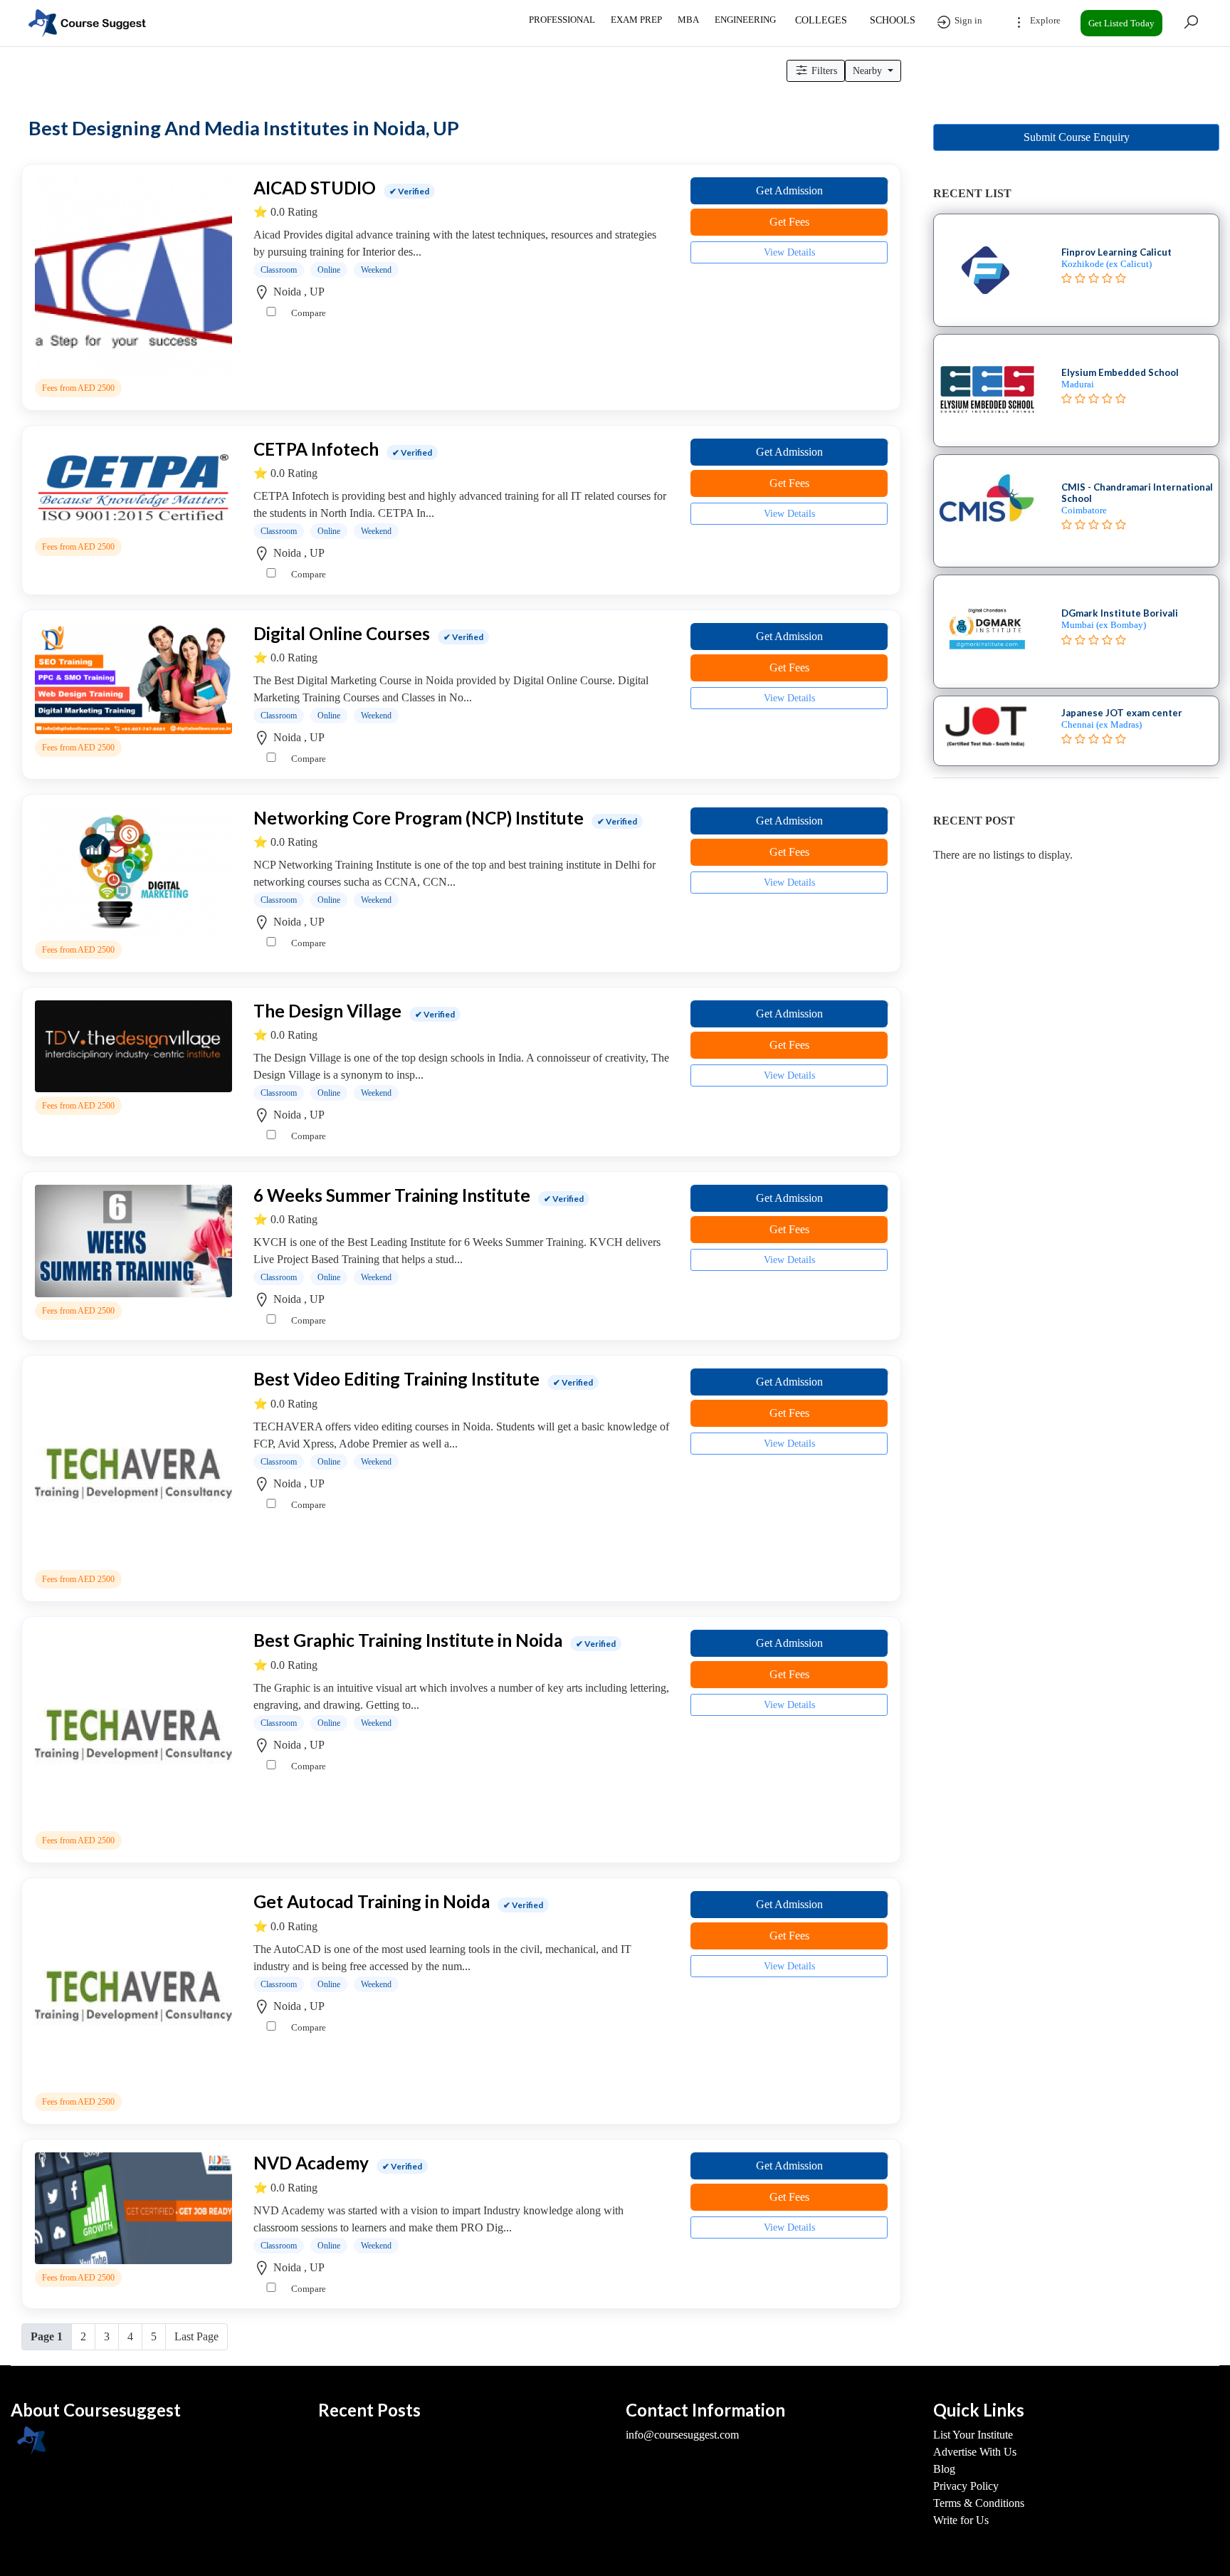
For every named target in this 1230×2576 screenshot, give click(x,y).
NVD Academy (311, 2163)
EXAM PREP (636, 20)
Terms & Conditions (979, 2503)
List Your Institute (973, 2435)
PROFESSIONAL (562, 20)
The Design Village (327, 1011)
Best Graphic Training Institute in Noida (408, 1640)
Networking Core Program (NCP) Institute (419, 818)
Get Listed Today (1121, 23)
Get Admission (789, 190)
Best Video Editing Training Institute (396, 1379)
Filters (823, 71)
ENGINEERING (745, 20)
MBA (688, 20)
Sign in (967, 20)
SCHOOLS (893, 20)
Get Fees (789, 222)
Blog (944, 2469)
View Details (789, 252)
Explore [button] (1044, 20)
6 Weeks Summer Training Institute (392, 1195)
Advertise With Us (975, 2452)
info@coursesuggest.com (682, 2435)
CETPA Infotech (316, 449)
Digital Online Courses (342, 633)
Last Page (196, 2336)
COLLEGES (821, 20)
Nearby (869, 71)
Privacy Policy (966, 2486)
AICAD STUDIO (315, 188)
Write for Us (961, 2520)
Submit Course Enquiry (1077, 137)
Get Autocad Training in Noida (372, 1901)
